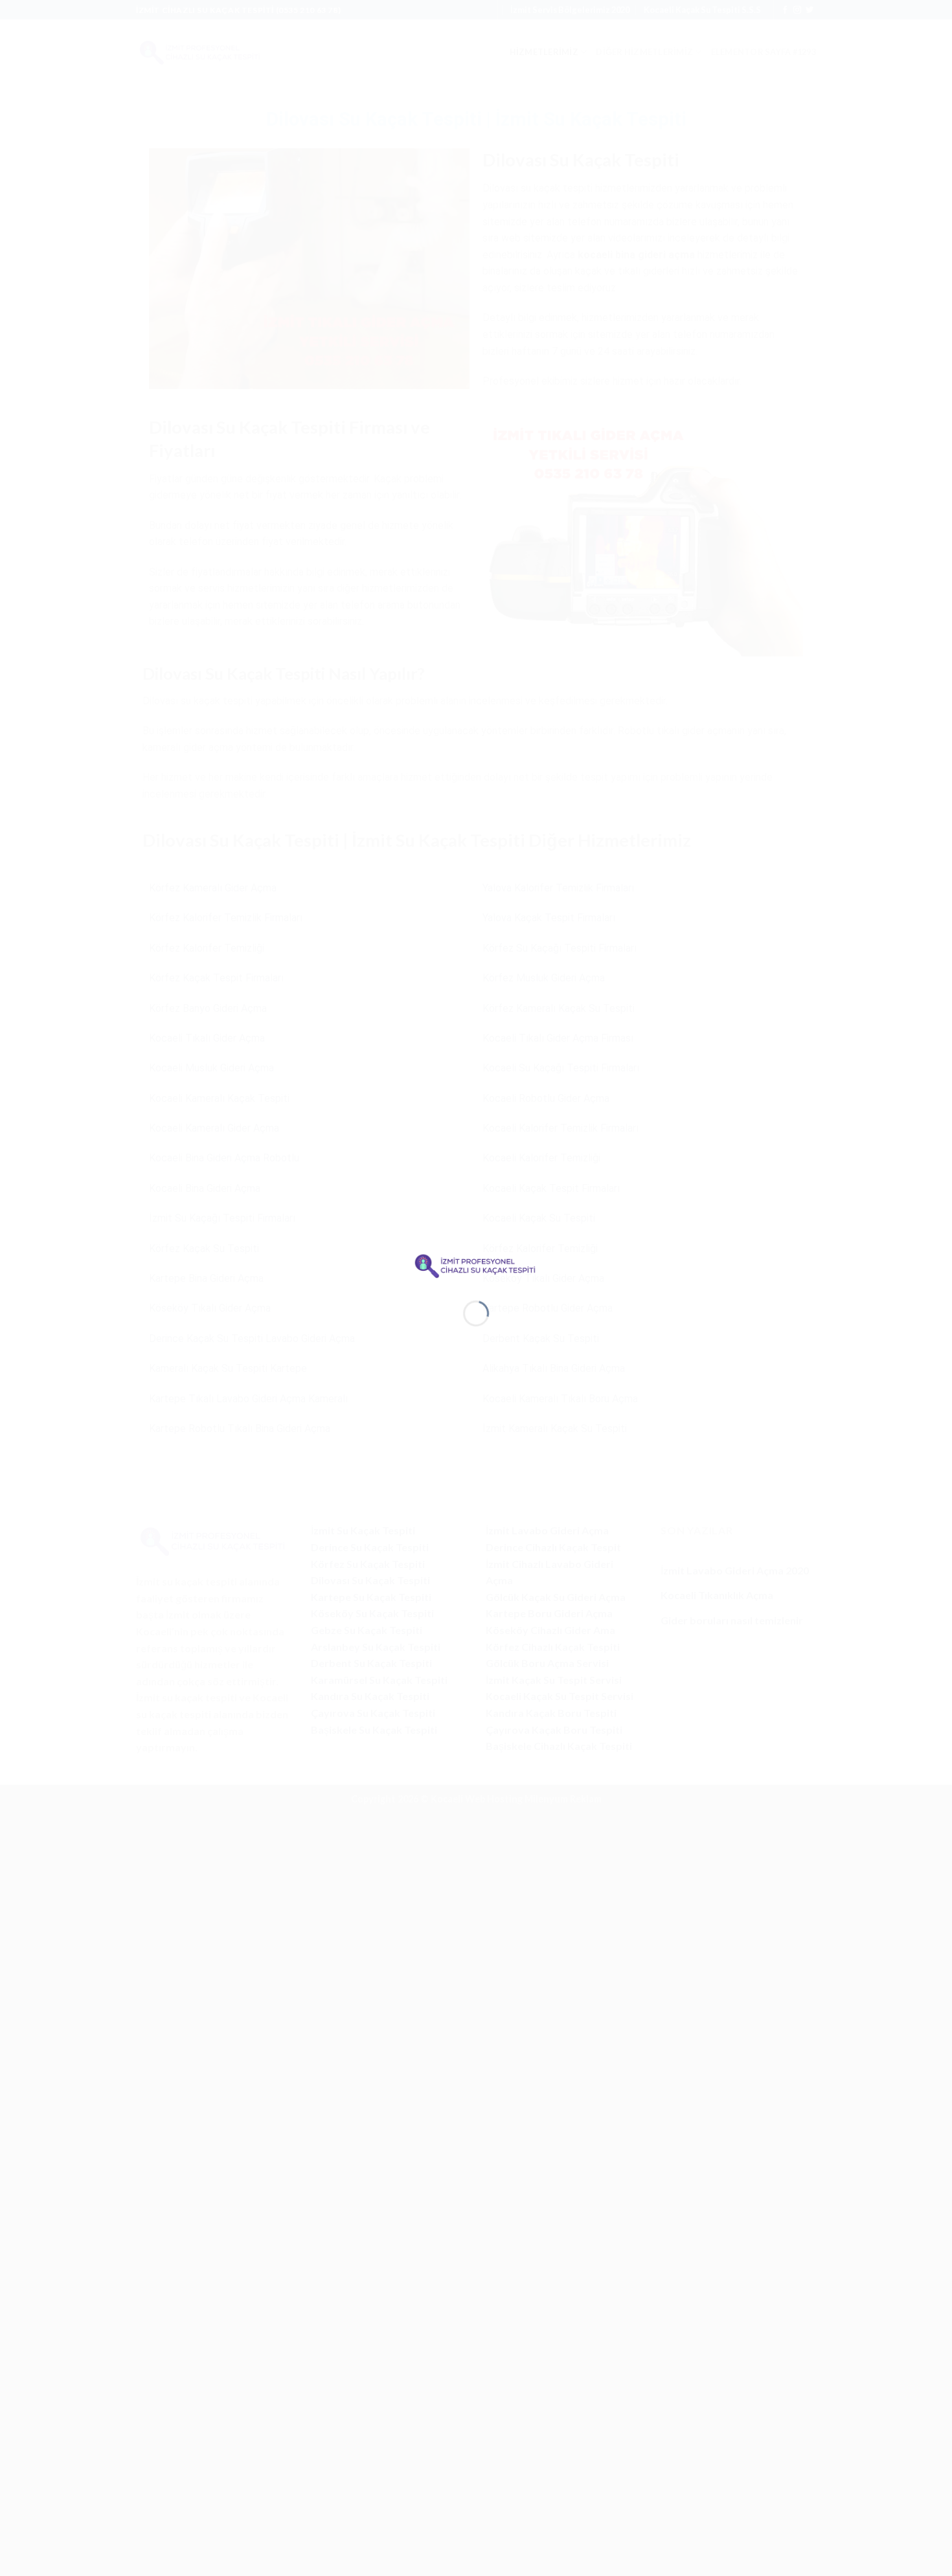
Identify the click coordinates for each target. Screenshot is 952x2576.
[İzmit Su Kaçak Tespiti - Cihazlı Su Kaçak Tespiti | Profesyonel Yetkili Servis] (476, 1264)
